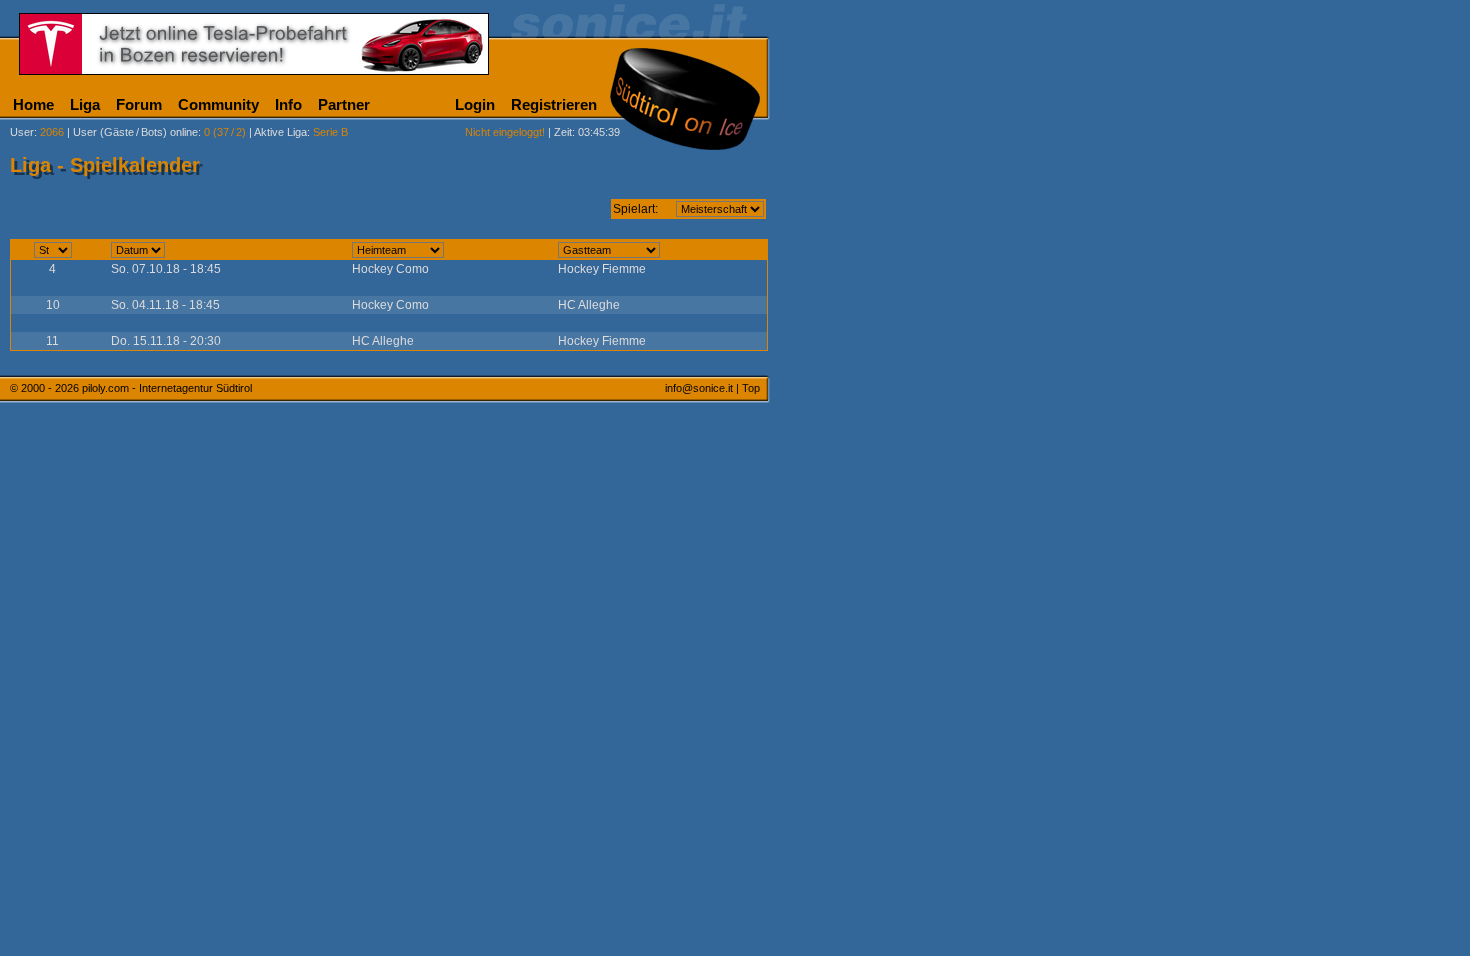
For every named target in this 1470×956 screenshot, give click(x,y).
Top (751, 388)
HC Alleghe (589, 305)
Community (218, 104)
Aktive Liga (280, 132)
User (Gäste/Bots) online (135, 132)
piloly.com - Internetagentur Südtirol (167, 388)
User (22, 132)
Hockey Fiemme (602, 269)
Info (288, 104)
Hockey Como (390, 269)
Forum (139, 104)
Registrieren (554, 104)
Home (33, 104)
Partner (344, 104)
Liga (85, 104)
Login (475, 104)
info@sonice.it (699, 388)
